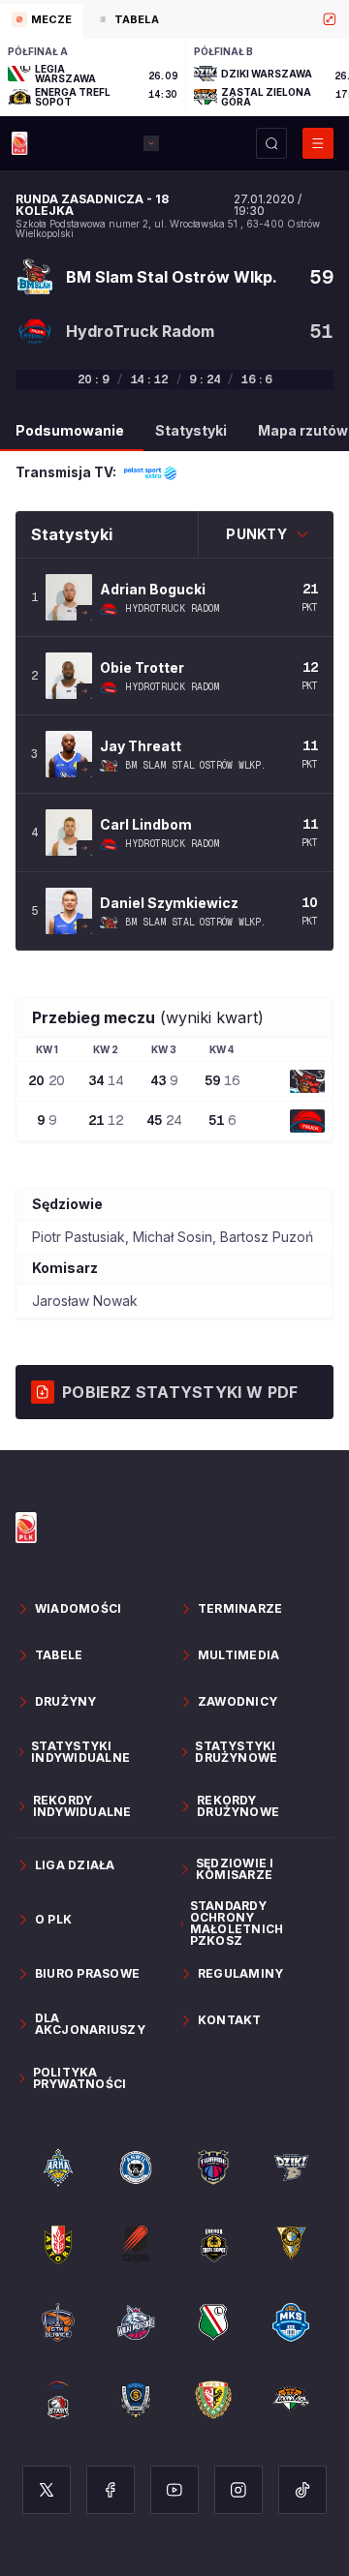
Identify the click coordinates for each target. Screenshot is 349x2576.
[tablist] (174, 19)
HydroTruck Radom (173, 609)
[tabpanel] (174, 77)
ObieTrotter (142, 667)
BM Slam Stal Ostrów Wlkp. (195, 766)
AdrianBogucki (153, 589)
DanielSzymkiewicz (169, 903)
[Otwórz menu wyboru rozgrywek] (151, 143)
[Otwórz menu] (318, 143)
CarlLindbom (146, 824)
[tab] (42, 21)
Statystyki (191, 430)
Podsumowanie (70, 430)
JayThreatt (141, 746)
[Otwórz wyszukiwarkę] (271, 143)
